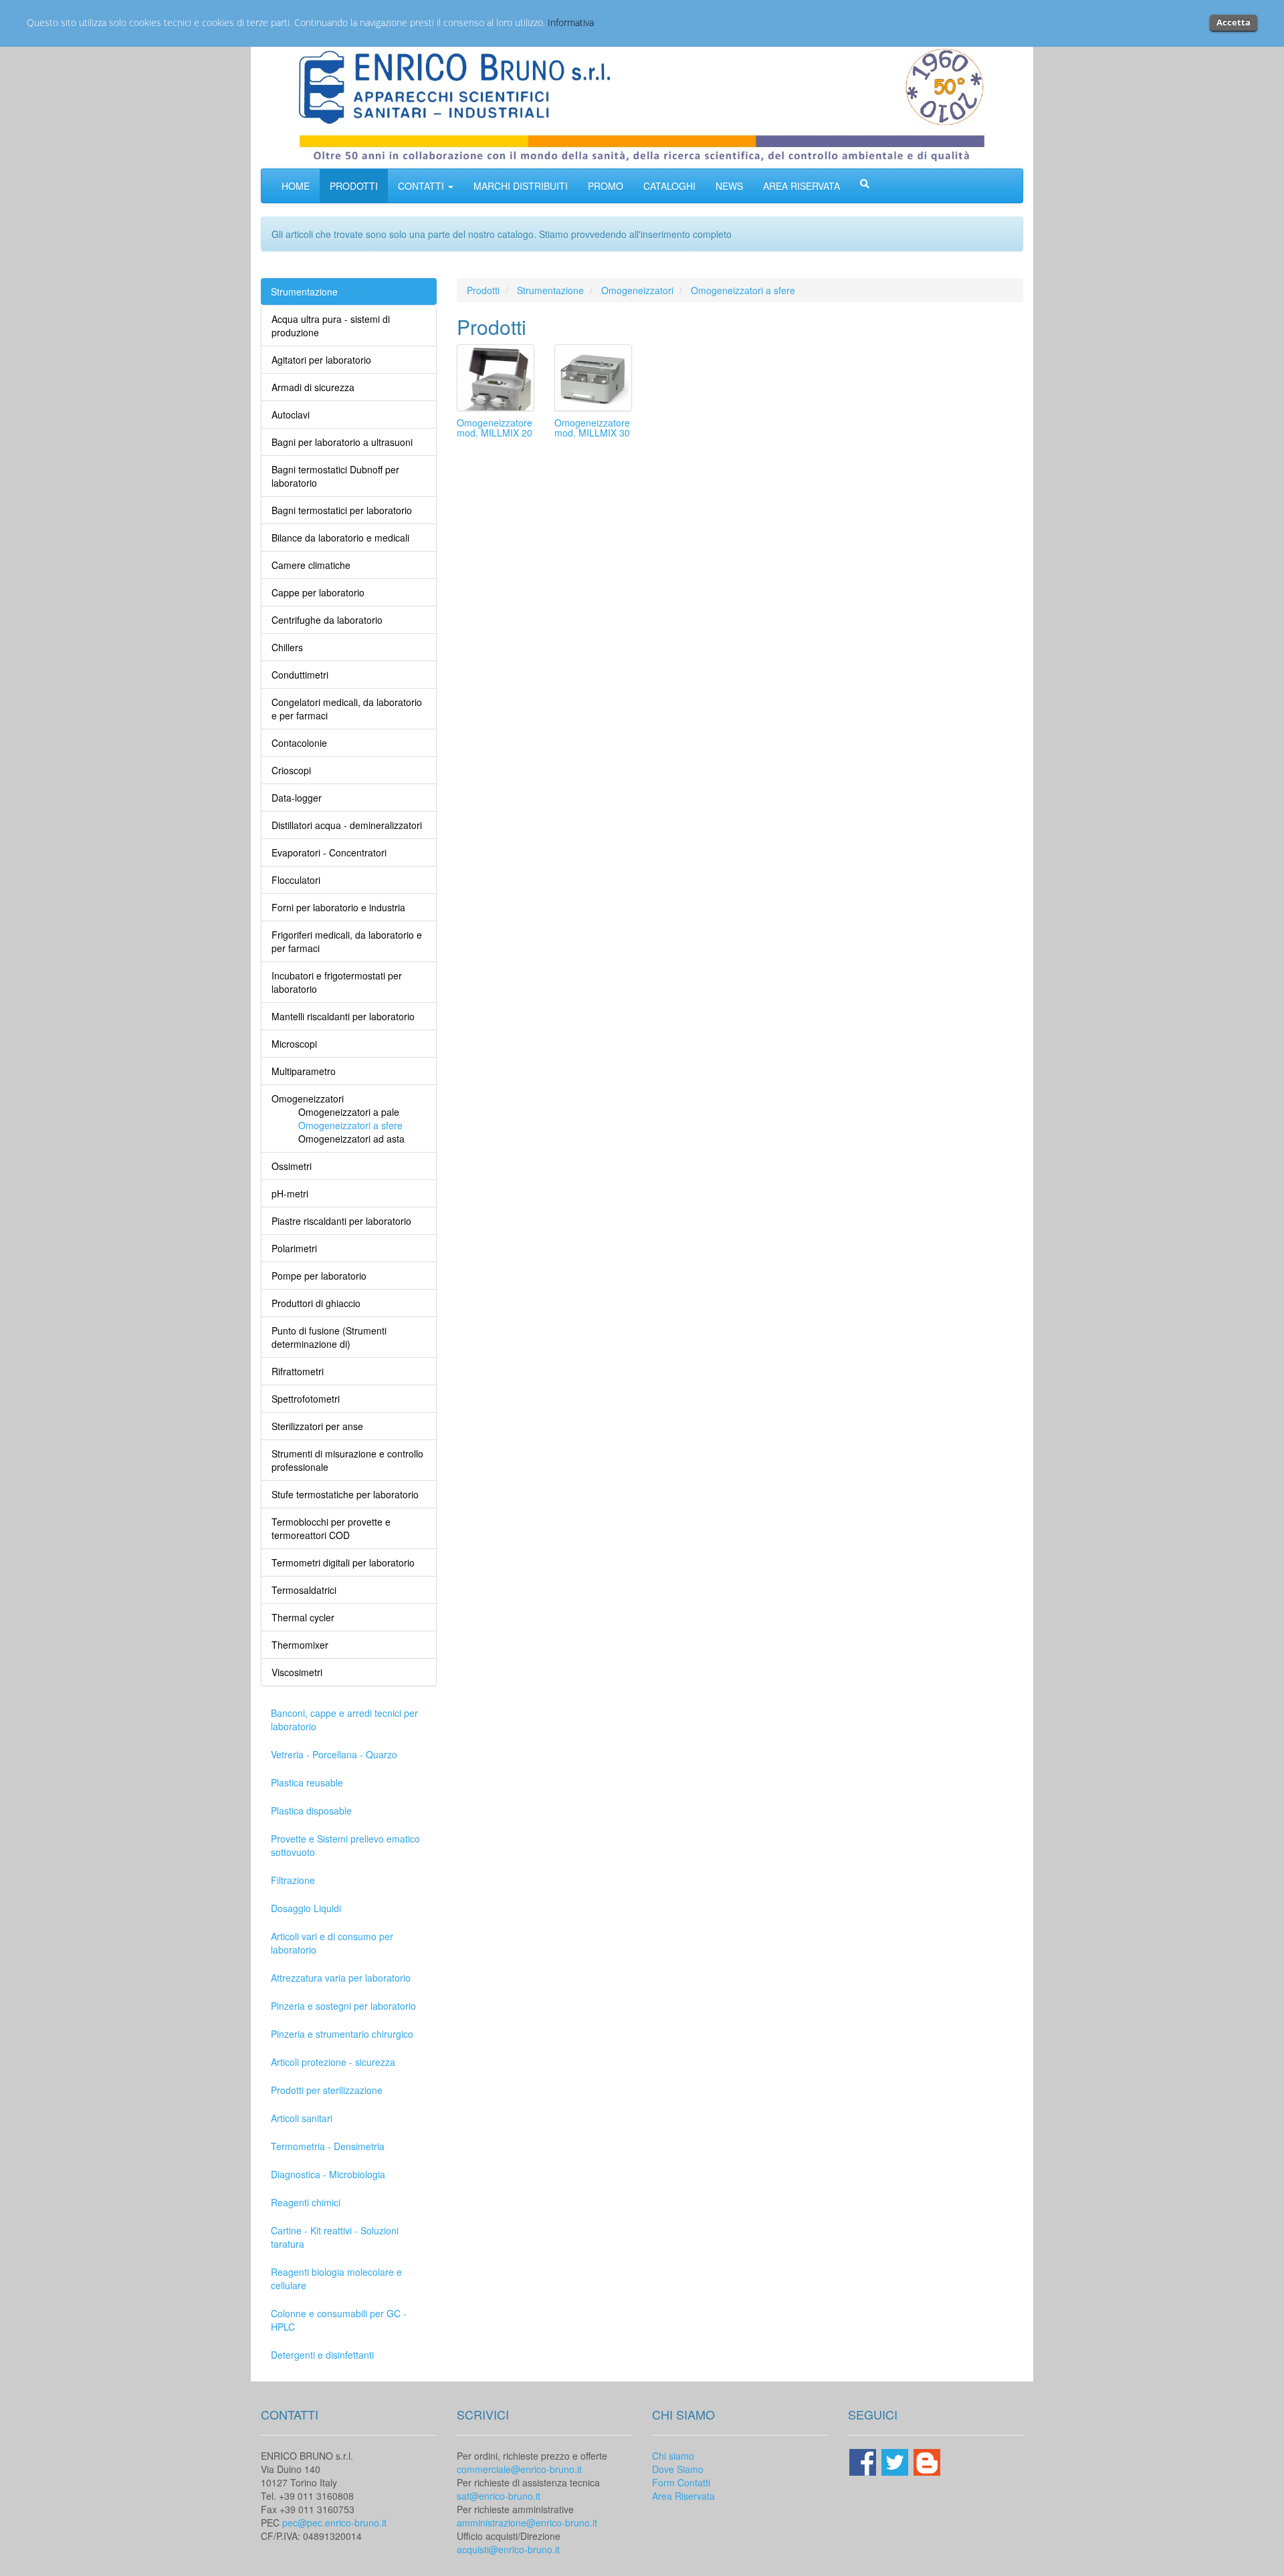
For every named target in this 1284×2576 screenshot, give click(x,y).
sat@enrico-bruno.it (499, 2496)
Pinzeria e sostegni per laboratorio (343, 2006)
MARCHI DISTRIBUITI (521, 186)
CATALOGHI (669, 186)
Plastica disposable (311, 1810)
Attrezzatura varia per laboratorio (341, 1978)
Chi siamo (673, 2456)
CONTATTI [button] (422, 186)
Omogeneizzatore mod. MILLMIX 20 (495, 428)
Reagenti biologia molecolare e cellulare (336, 2278)
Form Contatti (681, 2482)
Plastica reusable (307, 1782)
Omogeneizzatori (637, 290)
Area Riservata (683, 2496)
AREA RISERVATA (801, 186)
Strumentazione (304, 291)
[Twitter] (896, 2460)
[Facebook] (864, 2460)
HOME (296, 186)
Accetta (1234, 22)
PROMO (606, 186)
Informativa (571, 22)
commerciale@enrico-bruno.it (519, 2469)
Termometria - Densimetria (328, 2146)
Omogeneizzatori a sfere (743, 290)
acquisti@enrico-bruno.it (508, 2549)
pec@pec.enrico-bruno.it (334, 2523)
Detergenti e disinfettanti (322, 2355)
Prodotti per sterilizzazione (327, 2090)
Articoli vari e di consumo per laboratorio (332, 1943)
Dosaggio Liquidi (306, 1908)
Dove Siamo (678, 2469)
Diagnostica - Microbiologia (328, 2174)
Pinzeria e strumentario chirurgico (342, 2034)
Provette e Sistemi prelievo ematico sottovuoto (345, 1845)
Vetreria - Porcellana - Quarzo (334, 1754)
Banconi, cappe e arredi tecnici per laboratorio (344, 1720)
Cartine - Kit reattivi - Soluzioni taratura (335, 2237)
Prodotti (483, 290)
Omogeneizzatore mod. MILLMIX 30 (592, 428)
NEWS (729, 186)
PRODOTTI (354, 186)
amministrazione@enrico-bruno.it (527, 2523)
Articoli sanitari (302, 2118)
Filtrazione (293, 1880)
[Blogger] (927, 2460)
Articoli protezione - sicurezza (333, 2062)
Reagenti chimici (306, 2202)
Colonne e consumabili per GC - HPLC (339, 2320)
